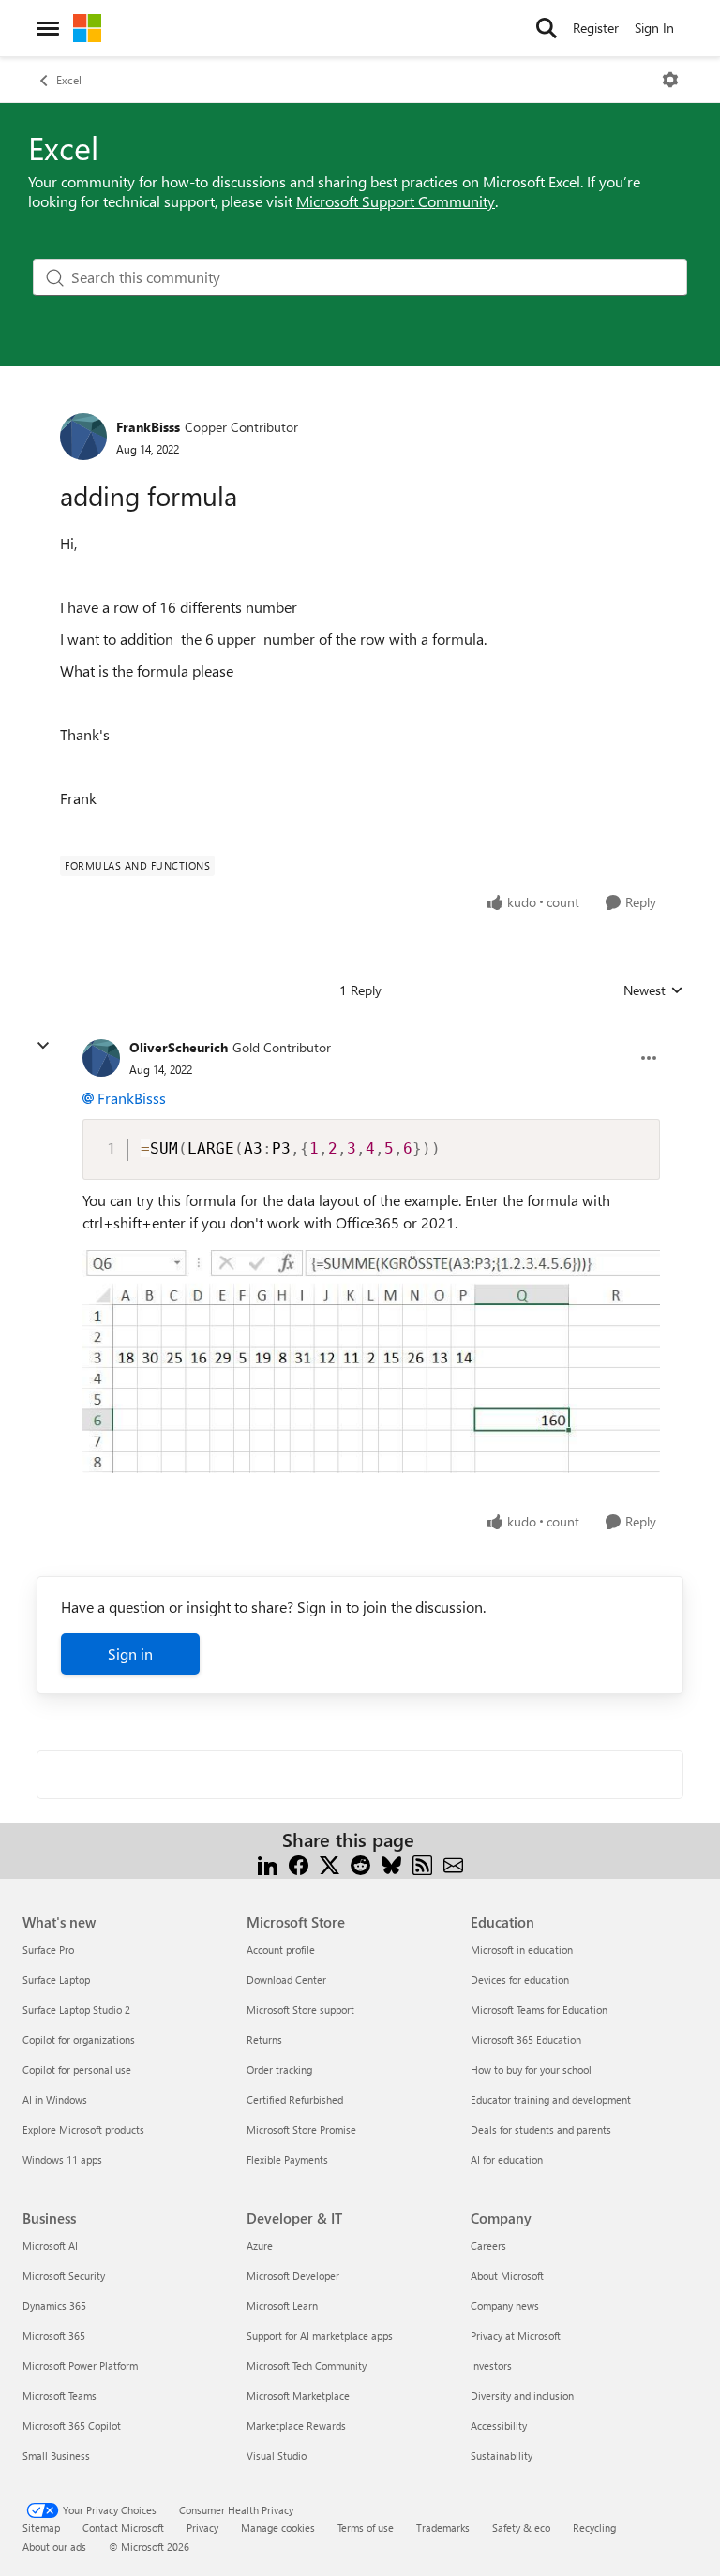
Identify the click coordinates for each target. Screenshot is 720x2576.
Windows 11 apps (62, 2159)
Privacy (202, 2528)
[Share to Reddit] (360, 1862)
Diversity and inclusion (522, 2396)
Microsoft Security (64, 2276)
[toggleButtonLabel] (670, 80)
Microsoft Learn (282, 2306)
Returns (264, 2040)
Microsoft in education (522, 1950)
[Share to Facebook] (299, 1862)
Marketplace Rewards (296, 2426)
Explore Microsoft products (83, 2129)
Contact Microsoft (123, 2528)
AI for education (507, 2159)
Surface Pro (48, 1950)
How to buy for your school (531, 2070)
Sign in (130, 1653)
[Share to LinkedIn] (268, 1862)
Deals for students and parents (541, 2129)
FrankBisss (148, 427)
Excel (69, 80)
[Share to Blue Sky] (391, 1862)
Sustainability (502, 2456)
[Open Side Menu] (48, 28)
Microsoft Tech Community (307, 2366)
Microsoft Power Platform (80, 2366)
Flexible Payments (287, 2159)
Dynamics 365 (54, 2306)
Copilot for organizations (79, 2040)
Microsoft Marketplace (298, 2396)
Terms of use (366, 2528)
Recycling (594, 2528)
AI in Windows (55, 2100)
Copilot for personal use (77, 2070)
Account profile (281, 1950)
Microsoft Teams (60, 2396)
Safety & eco (521, 2528)
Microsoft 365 (54, 2336)
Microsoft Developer (293, 2276)
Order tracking (279, 2070)
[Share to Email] (453, 1862)
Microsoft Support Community (396, 201)
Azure (260, 2246)
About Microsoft (507, 2276)
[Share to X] (330, 1862)
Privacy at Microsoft (516, 2336)
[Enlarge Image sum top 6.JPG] (371, 1358)
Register (596, 28)
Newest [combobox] (653, 990)
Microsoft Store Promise (301, 2129)
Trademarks (443, 2528)
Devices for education (520, 1980)
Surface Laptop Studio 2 (76, 2010)
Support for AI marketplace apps (320, 2336)
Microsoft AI (50, 2246)
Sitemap (41, 2528)
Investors (491, 2366)
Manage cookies (278, 2528)
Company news (505, 2306)
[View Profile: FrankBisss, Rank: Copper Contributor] (83, 437)
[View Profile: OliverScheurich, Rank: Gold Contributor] (101, 1058)
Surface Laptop (56, 1980)
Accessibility (499, 2426)
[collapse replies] (43, 1046)
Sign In (654, 28)
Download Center (286, 1980)
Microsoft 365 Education (526, 2040)
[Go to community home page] (87, 28)
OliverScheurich (179, 1047)
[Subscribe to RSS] (422, 1862)
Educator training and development (551, 2100)
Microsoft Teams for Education (539, 2010)
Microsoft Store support (300, 2010)
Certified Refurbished (295, 2100)
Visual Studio (277, 2456)
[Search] (547, 28)
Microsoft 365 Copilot (72, 2426)
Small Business (56, 2456)
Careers (488, 2246)
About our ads (54, 2546)
